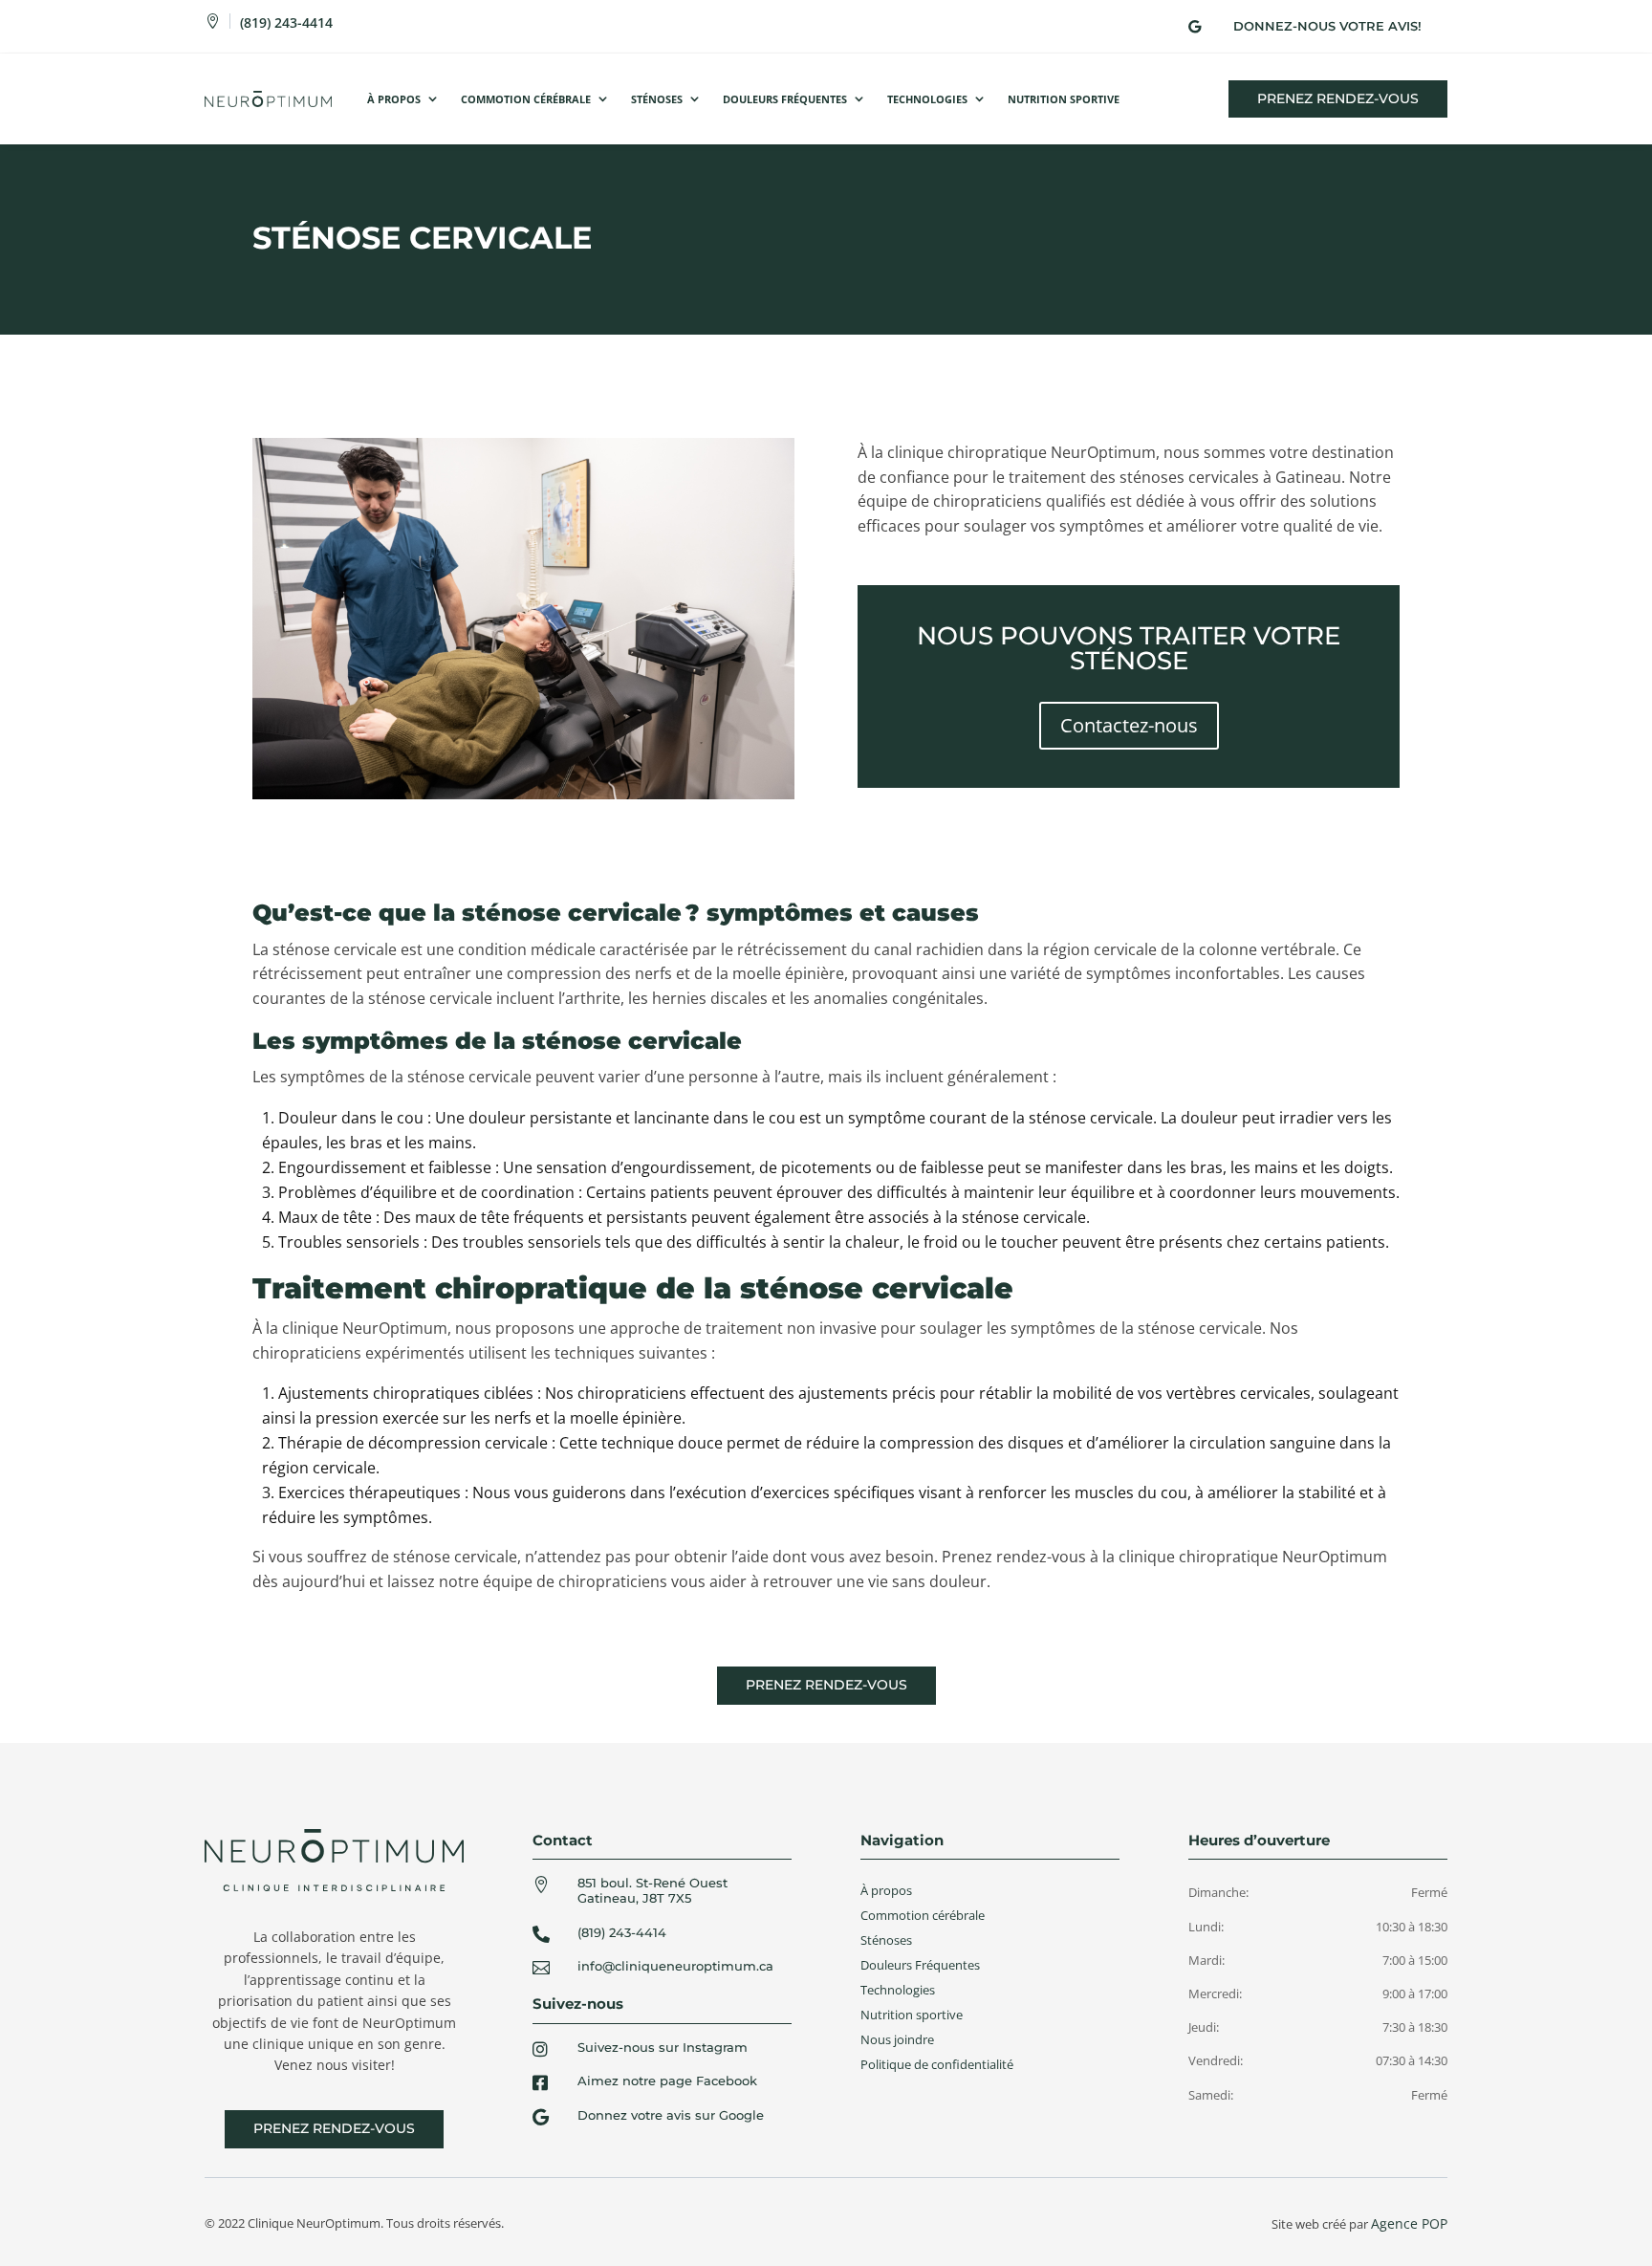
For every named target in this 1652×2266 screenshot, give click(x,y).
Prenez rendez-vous (1338, 98)
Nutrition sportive (912, 2015)
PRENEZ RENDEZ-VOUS (826, 1685)
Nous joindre (897, 2039)
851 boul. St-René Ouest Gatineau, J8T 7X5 (652, 1890)
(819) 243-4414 (286, 22)
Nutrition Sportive (1064, 99)
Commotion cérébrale (526, 99)
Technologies (927, 99)
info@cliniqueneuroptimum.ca (675, 1966)
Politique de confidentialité (937, 2064)
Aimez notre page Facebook (667, 2081)
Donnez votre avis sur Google (671, 2115)
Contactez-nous (1129, 725)
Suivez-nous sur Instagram (663, 2047)
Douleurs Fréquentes (785, 99)
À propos (394, 99)
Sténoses (657, 99)
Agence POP (1409, 2223)
